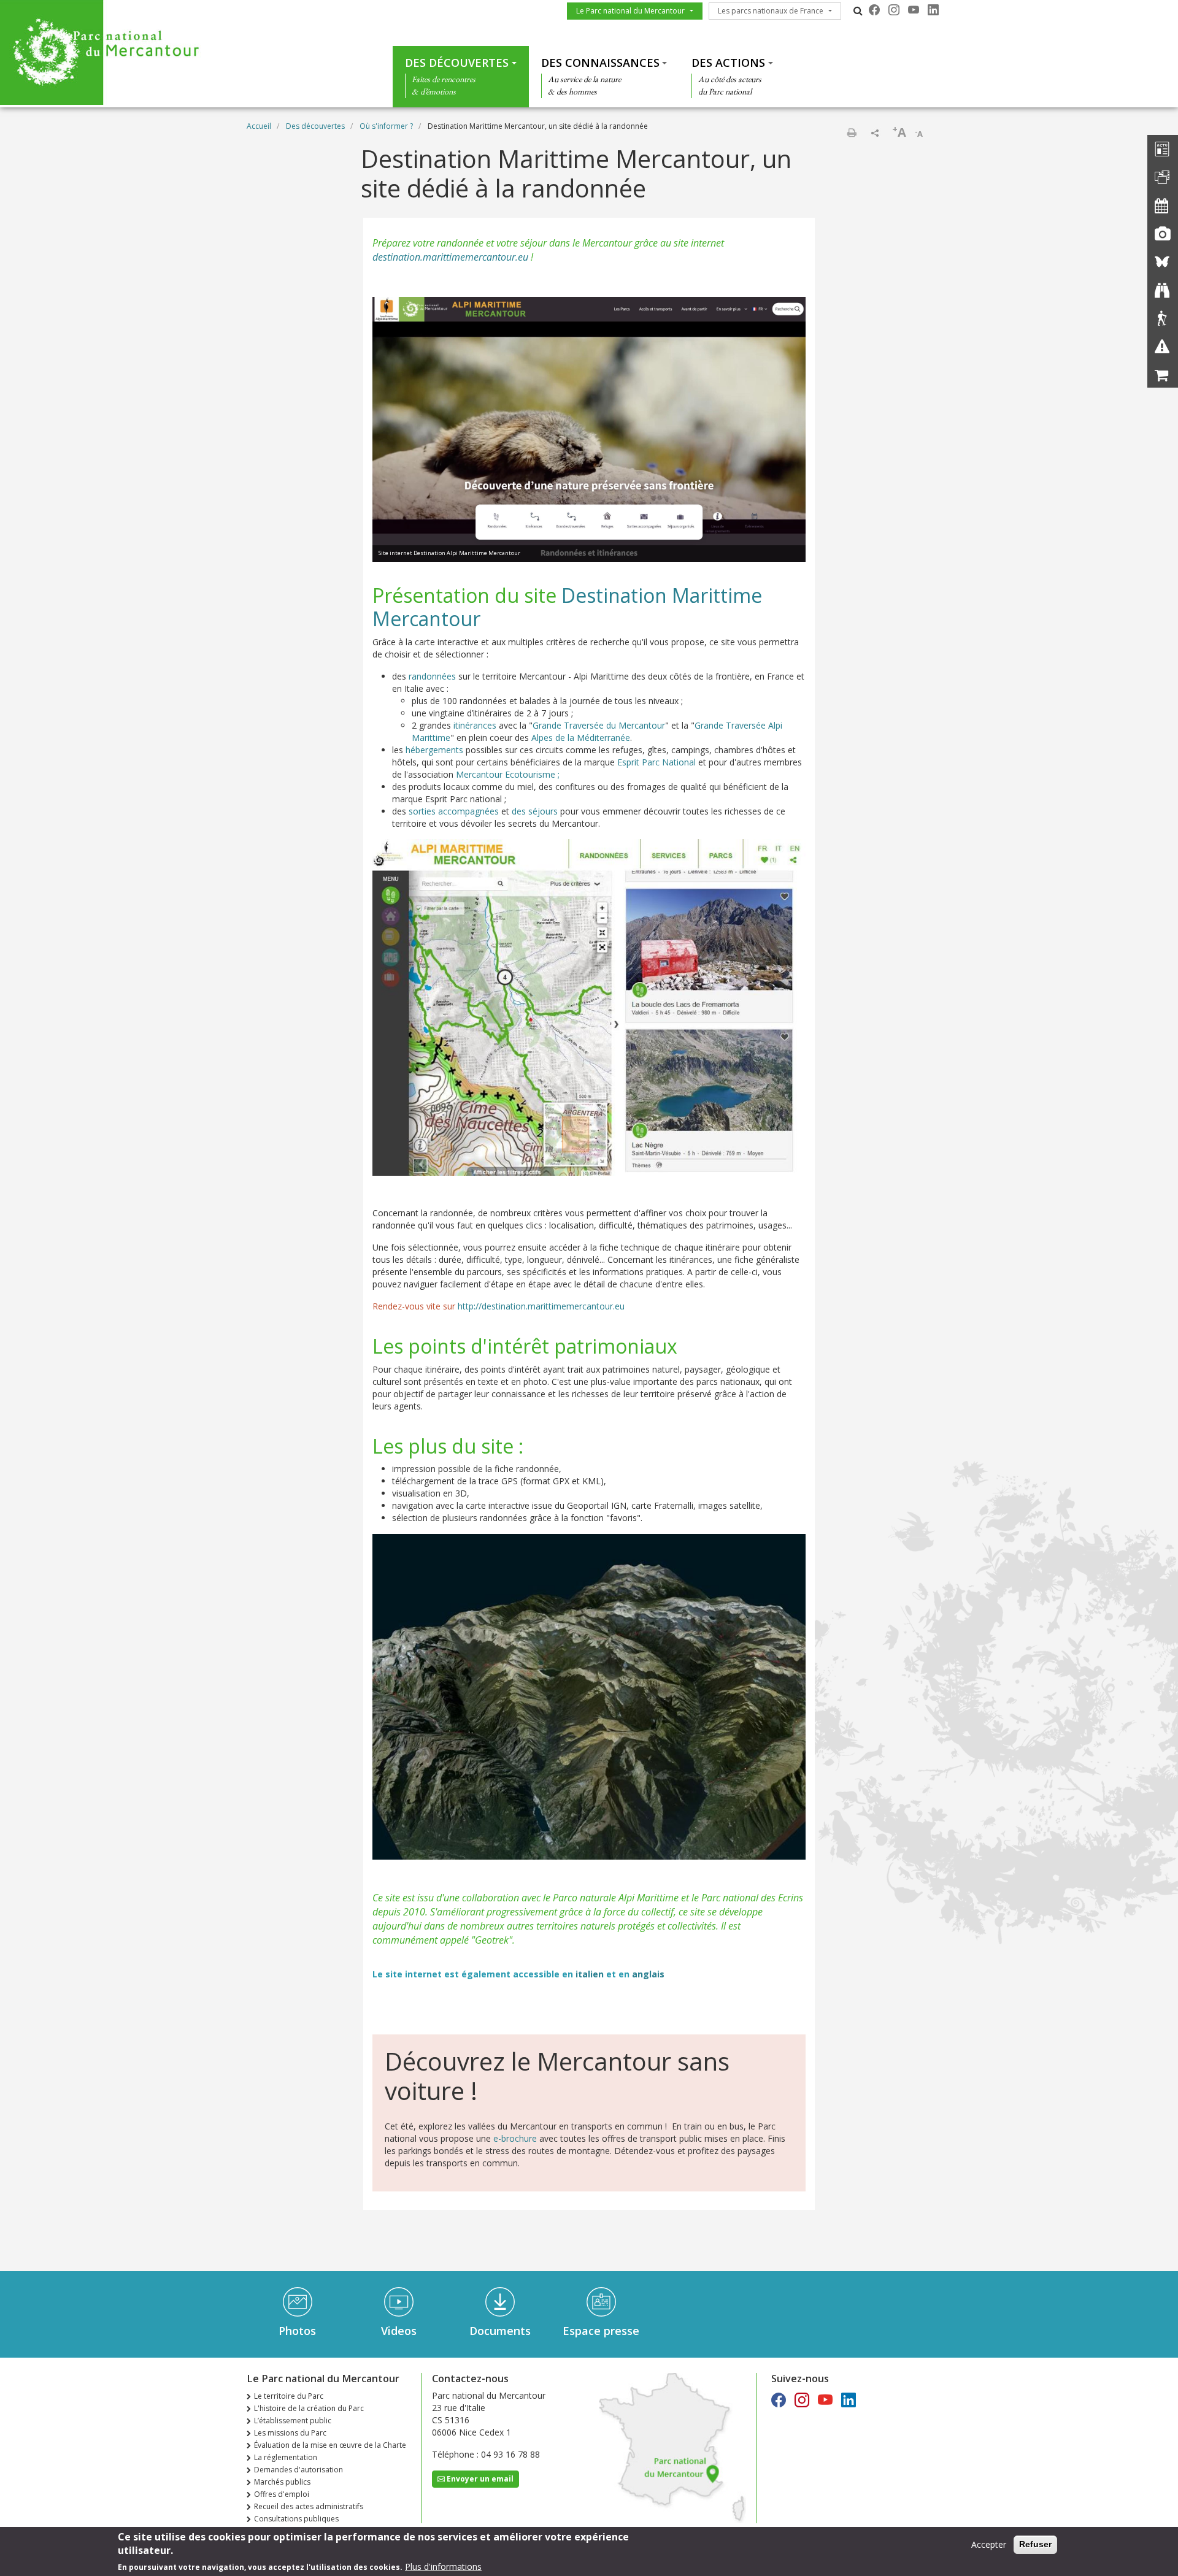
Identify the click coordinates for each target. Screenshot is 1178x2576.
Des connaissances (600, 63)
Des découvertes (457, 63)
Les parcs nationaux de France (771, 11)
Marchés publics (282, 2482)
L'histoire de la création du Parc (309, 2408)
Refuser (1035, 2544)
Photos (297, 2331)
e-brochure (515, 2138)
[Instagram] (894, 10)
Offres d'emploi (282, 2494)
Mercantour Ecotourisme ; (508, 774)
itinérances (475, 725)
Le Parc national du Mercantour (630, 11)
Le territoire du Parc (289, 2396)
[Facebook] (874, 10)
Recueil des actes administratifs (309, 2506)
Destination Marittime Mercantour (567, 607)
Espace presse (601, 2331)
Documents (500, 2331)
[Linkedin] (933, 10)
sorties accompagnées (454, 811)
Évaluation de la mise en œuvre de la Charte (330, 2445)
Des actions (728, 63)
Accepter (989, 2544)
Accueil (259, 126)
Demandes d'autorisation (298, 2470)
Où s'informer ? (386, 126)
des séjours (535, 811)
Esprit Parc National (656, 762)
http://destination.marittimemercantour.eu (542, 1306)
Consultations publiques (296, 2519)
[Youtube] (914, 10)
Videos (399, 2331)
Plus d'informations (443, 2566)
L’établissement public (293, 2421)
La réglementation (286, 2457)
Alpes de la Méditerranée (581, 738)
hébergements (434, 750)
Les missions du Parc (290, 2433)
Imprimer (852, 132)
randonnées (432, 676)
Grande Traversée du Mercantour (599, 725)
